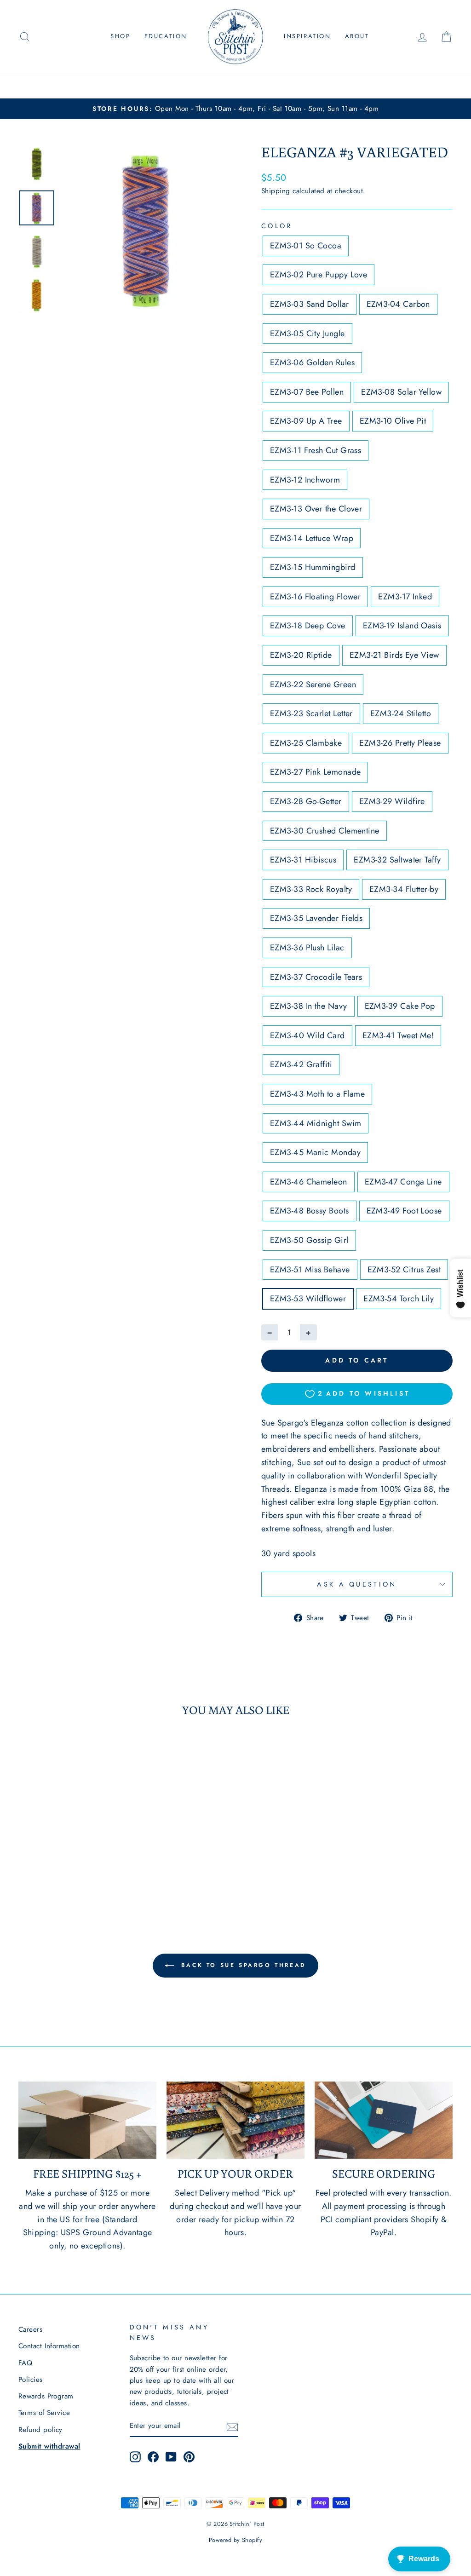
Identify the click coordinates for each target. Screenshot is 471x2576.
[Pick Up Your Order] (235, 2120)
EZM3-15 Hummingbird (313, 567)
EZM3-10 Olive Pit (393, 421)
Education (166, 36)
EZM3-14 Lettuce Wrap (312, 538)
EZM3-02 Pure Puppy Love (319, 275)
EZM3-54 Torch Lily (399, 1299)
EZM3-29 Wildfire (392, 801)
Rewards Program (46, 2396)
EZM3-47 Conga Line (403, 1182)
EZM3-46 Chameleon (309, 1182)
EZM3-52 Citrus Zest (404, 1270)
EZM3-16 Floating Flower (315, 597)
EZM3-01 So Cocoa (306, 246)
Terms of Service (44, 2413)
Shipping (276, 191)
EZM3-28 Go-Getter (306, 801)
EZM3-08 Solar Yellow (401, 392)
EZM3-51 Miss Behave (310, 1270)
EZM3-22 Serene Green (313, 684)
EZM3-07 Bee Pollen (307, 392)
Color (277, 226)
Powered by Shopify (235, 2540)
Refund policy (40, 2430)
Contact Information (49, 2346)
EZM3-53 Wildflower (308, 1299)
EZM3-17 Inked (405, 597)
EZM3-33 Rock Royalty (311, 889)
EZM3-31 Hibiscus (303, 860)
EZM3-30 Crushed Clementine (325, 831)
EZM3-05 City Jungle (307, 333)
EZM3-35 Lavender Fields (316, 918)
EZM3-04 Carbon (398, 304)
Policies (31, 2380)
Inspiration (307, 36)
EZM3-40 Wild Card (307, 1035)
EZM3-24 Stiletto (401, 713)
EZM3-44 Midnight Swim (316, 1123)
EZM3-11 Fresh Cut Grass (316, 450)
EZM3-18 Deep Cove (308, 626)
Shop (120, 36)
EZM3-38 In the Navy (309, 1006)
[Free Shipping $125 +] (87, 2120)
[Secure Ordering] (384, 2120)
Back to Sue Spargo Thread (242, 1965)
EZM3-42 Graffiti (301, 1064)
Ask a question (357, 1584)
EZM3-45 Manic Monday (315, 1152)
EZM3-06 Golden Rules (312, 362)
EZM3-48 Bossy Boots (310, 1211)
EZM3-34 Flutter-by (404, 889)
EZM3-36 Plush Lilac (307, 948)
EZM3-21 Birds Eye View (394, 655)
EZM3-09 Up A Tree (306, 421)
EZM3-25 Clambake (306, 743)
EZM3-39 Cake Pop (400, 1006)
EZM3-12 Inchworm (305, 480)
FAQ (25, 2363)
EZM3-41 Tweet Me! (398, 1035)
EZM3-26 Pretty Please (400, 743)
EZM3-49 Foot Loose (404, 1211)
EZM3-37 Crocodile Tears (316, 977)
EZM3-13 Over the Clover (316, 509)
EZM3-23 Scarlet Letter (311, 713)
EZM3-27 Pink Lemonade (315, 772)
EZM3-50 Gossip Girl (309, 1240)
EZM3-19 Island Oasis (402, 626)
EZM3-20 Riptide (301, 655)
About (357, 36)
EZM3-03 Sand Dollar (310, 304)
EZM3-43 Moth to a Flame (317, 1094)
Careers (30, 2329)
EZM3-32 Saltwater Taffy (397, 860)
